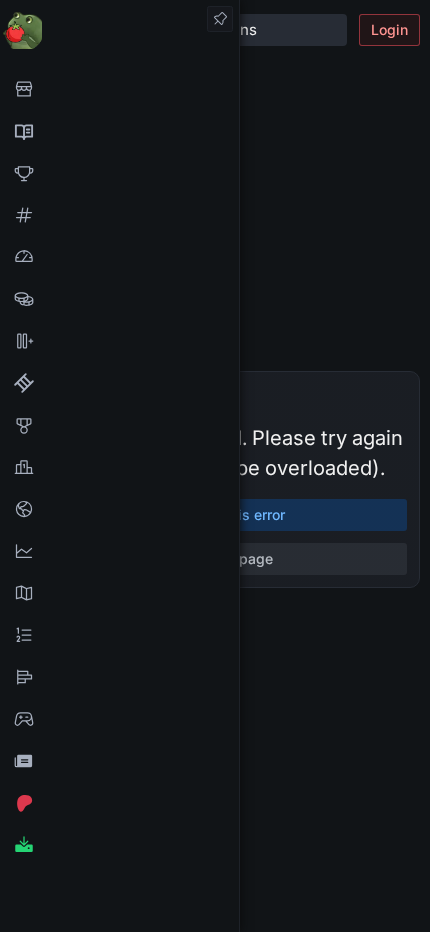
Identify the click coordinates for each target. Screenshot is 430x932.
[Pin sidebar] (220, 19)
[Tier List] (119, 677)
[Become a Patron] (119, 803)
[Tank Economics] (119, 299)
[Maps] (119, 593)
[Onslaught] (119, 173)
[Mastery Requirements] (119, 425)
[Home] (119, 29)
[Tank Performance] (119, 257)
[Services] (119, 89)
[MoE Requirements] (119, 383)
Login (389, 29)
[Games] (119, 719)
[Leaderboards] (119, 635)
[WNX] (119, 131)
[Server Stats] (119, 509)
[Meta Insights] (119, 551)
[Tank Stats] (119, 215)
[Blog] (119, 761)
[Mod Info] (119, 845)
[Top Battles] (119, 467)
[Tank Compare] (119, 341)
